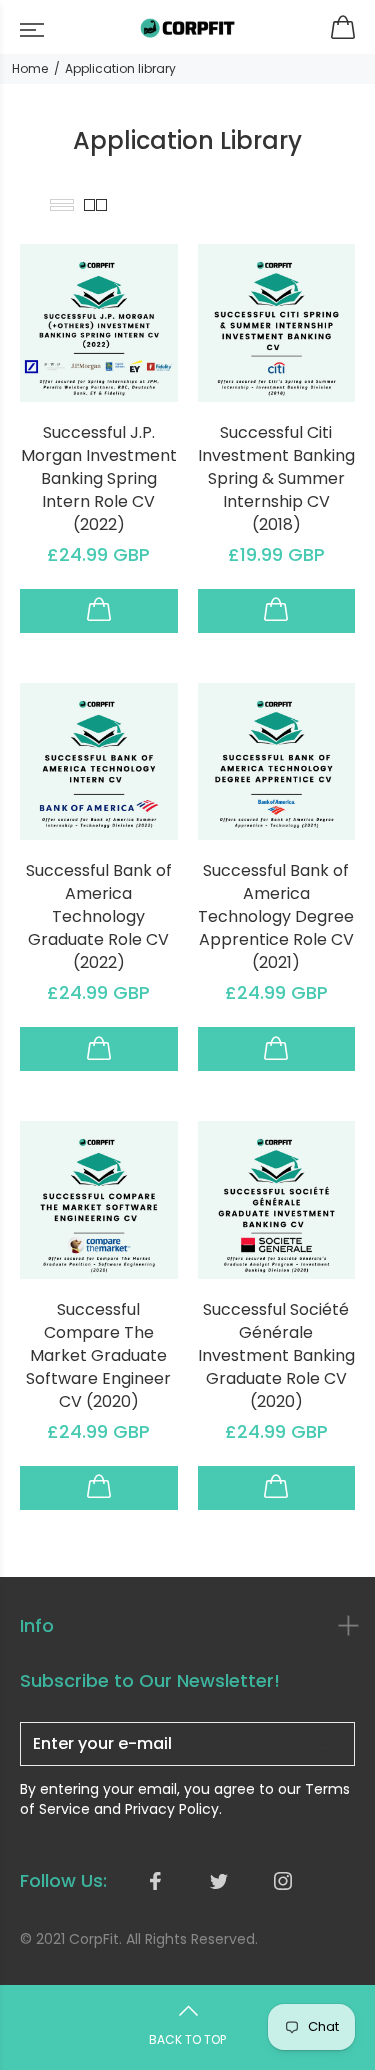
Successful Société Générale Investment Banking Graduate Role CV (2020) (276, 1355)
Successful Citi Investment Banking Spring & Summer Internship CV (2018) (276, 478)
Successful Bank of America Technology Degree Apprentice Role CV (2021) (276, 916)
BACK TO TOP (187, 2039)
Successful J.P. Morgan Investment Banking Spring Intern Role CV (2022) (99, 478)
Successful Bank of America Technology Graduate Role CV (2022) (99, 916)
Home (30, 68)
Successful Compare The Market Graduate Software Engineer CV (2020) (98, 1355)
